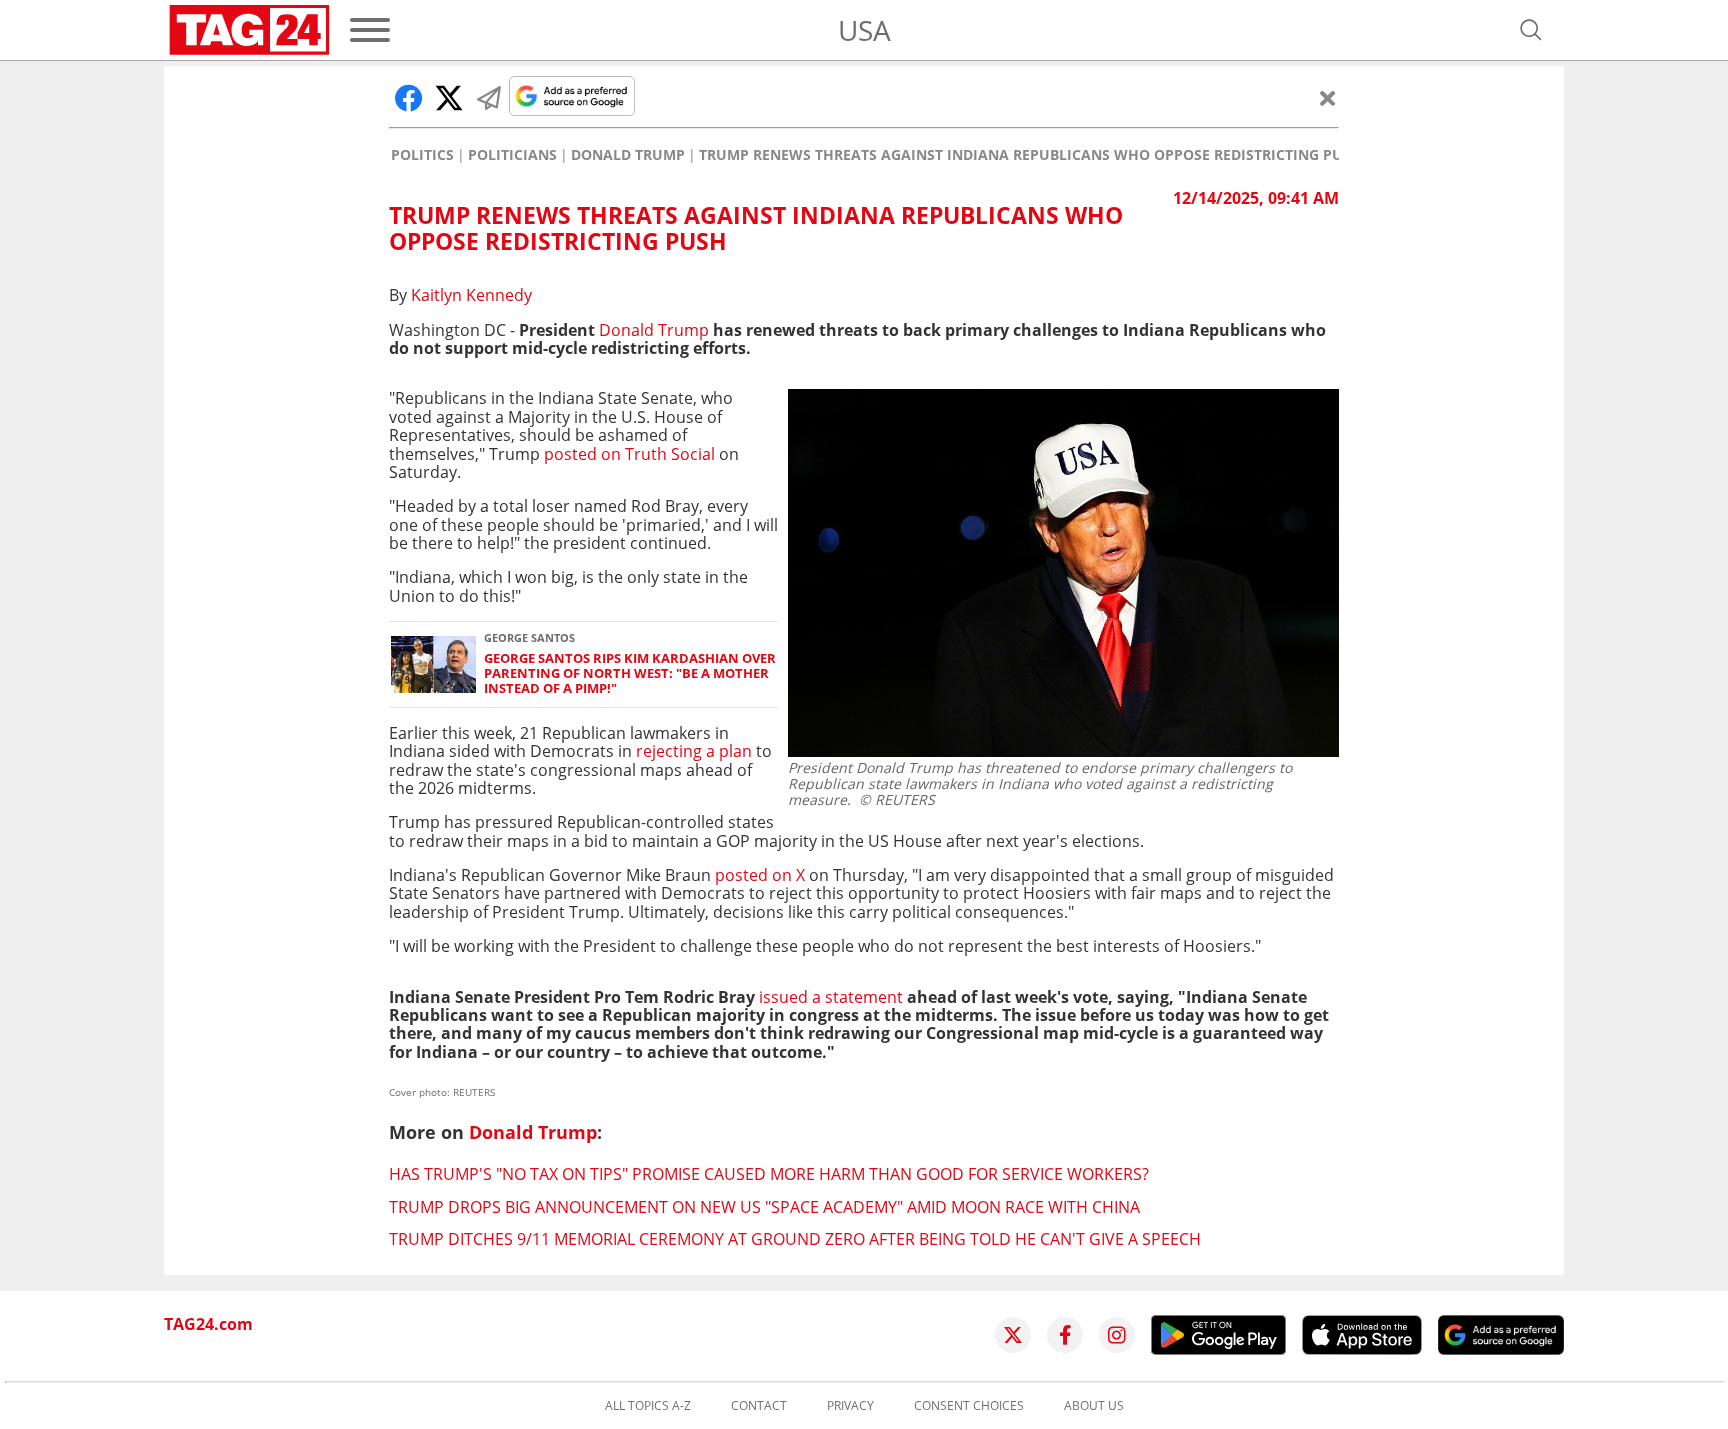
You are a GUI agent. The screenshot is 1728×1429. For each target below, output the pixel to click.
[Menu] (370, 30)
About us (1094, 1406)
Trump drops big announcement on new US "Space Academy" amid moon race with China (764, 1207)
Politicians (512, 155)
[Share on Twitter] (449, 98)
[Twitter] (1013, 1335)
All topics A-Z (648, 1406)
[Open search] (1531, 30)
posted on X (762, 875)
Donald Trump (628, 155)
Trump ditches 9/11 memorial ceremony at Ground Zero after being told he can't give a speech (795, 1239)
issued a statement (831, 997)
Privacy (850, 1406)
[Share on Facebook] (409, 98)
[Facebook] (1065, 1335)
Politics (422, 155)
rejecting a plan (694, 751)
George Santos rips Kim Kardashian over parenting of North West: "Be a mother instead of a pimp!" (630, 674)
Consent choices (969, 1406)
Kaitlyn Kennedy (471, 295)
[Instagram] (1117, 1335)
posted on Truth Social (629, 454)
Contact (759, 1406)
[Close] (1328, 98)
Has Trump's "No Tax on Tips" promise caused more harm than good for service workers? (769, 1174)
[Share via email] (489, 98)
